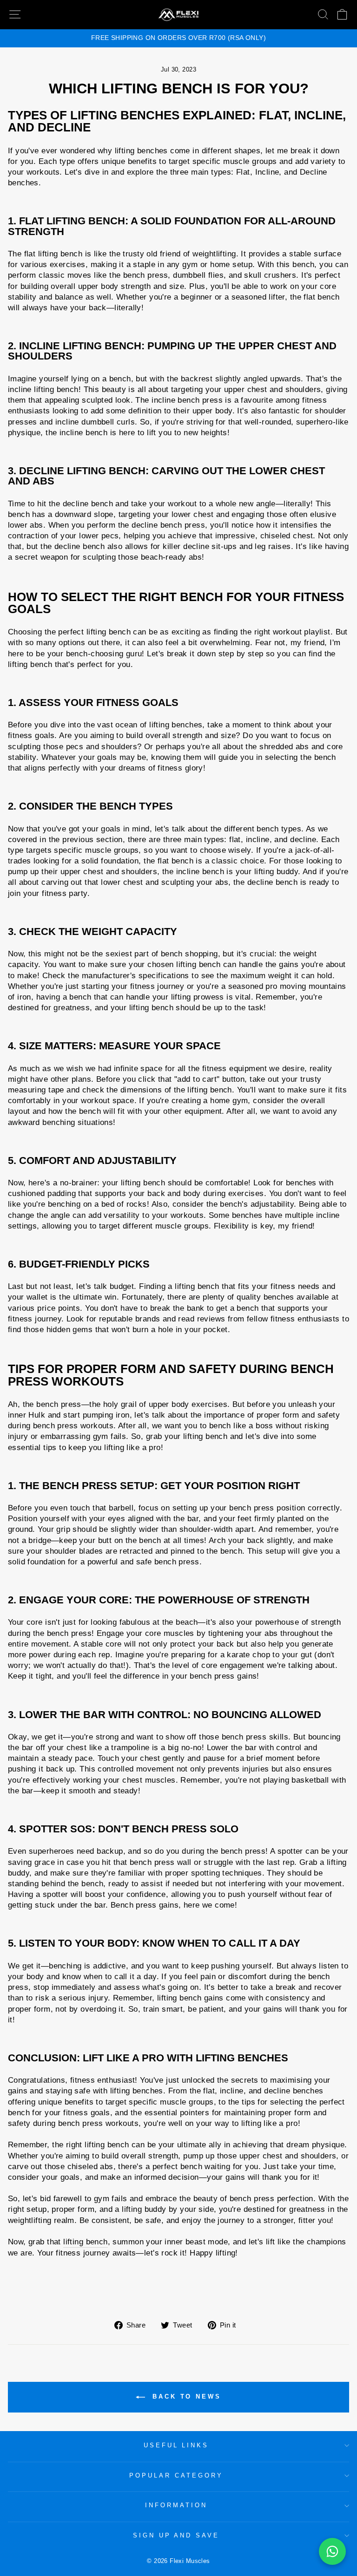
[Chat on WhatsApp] (332, 2551)
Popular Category (176, 2475)
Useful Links (176, 2445)
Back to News (185, 2396)
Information (176, 2505)
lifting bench (85, 2242)
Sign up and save (176, 2535)
